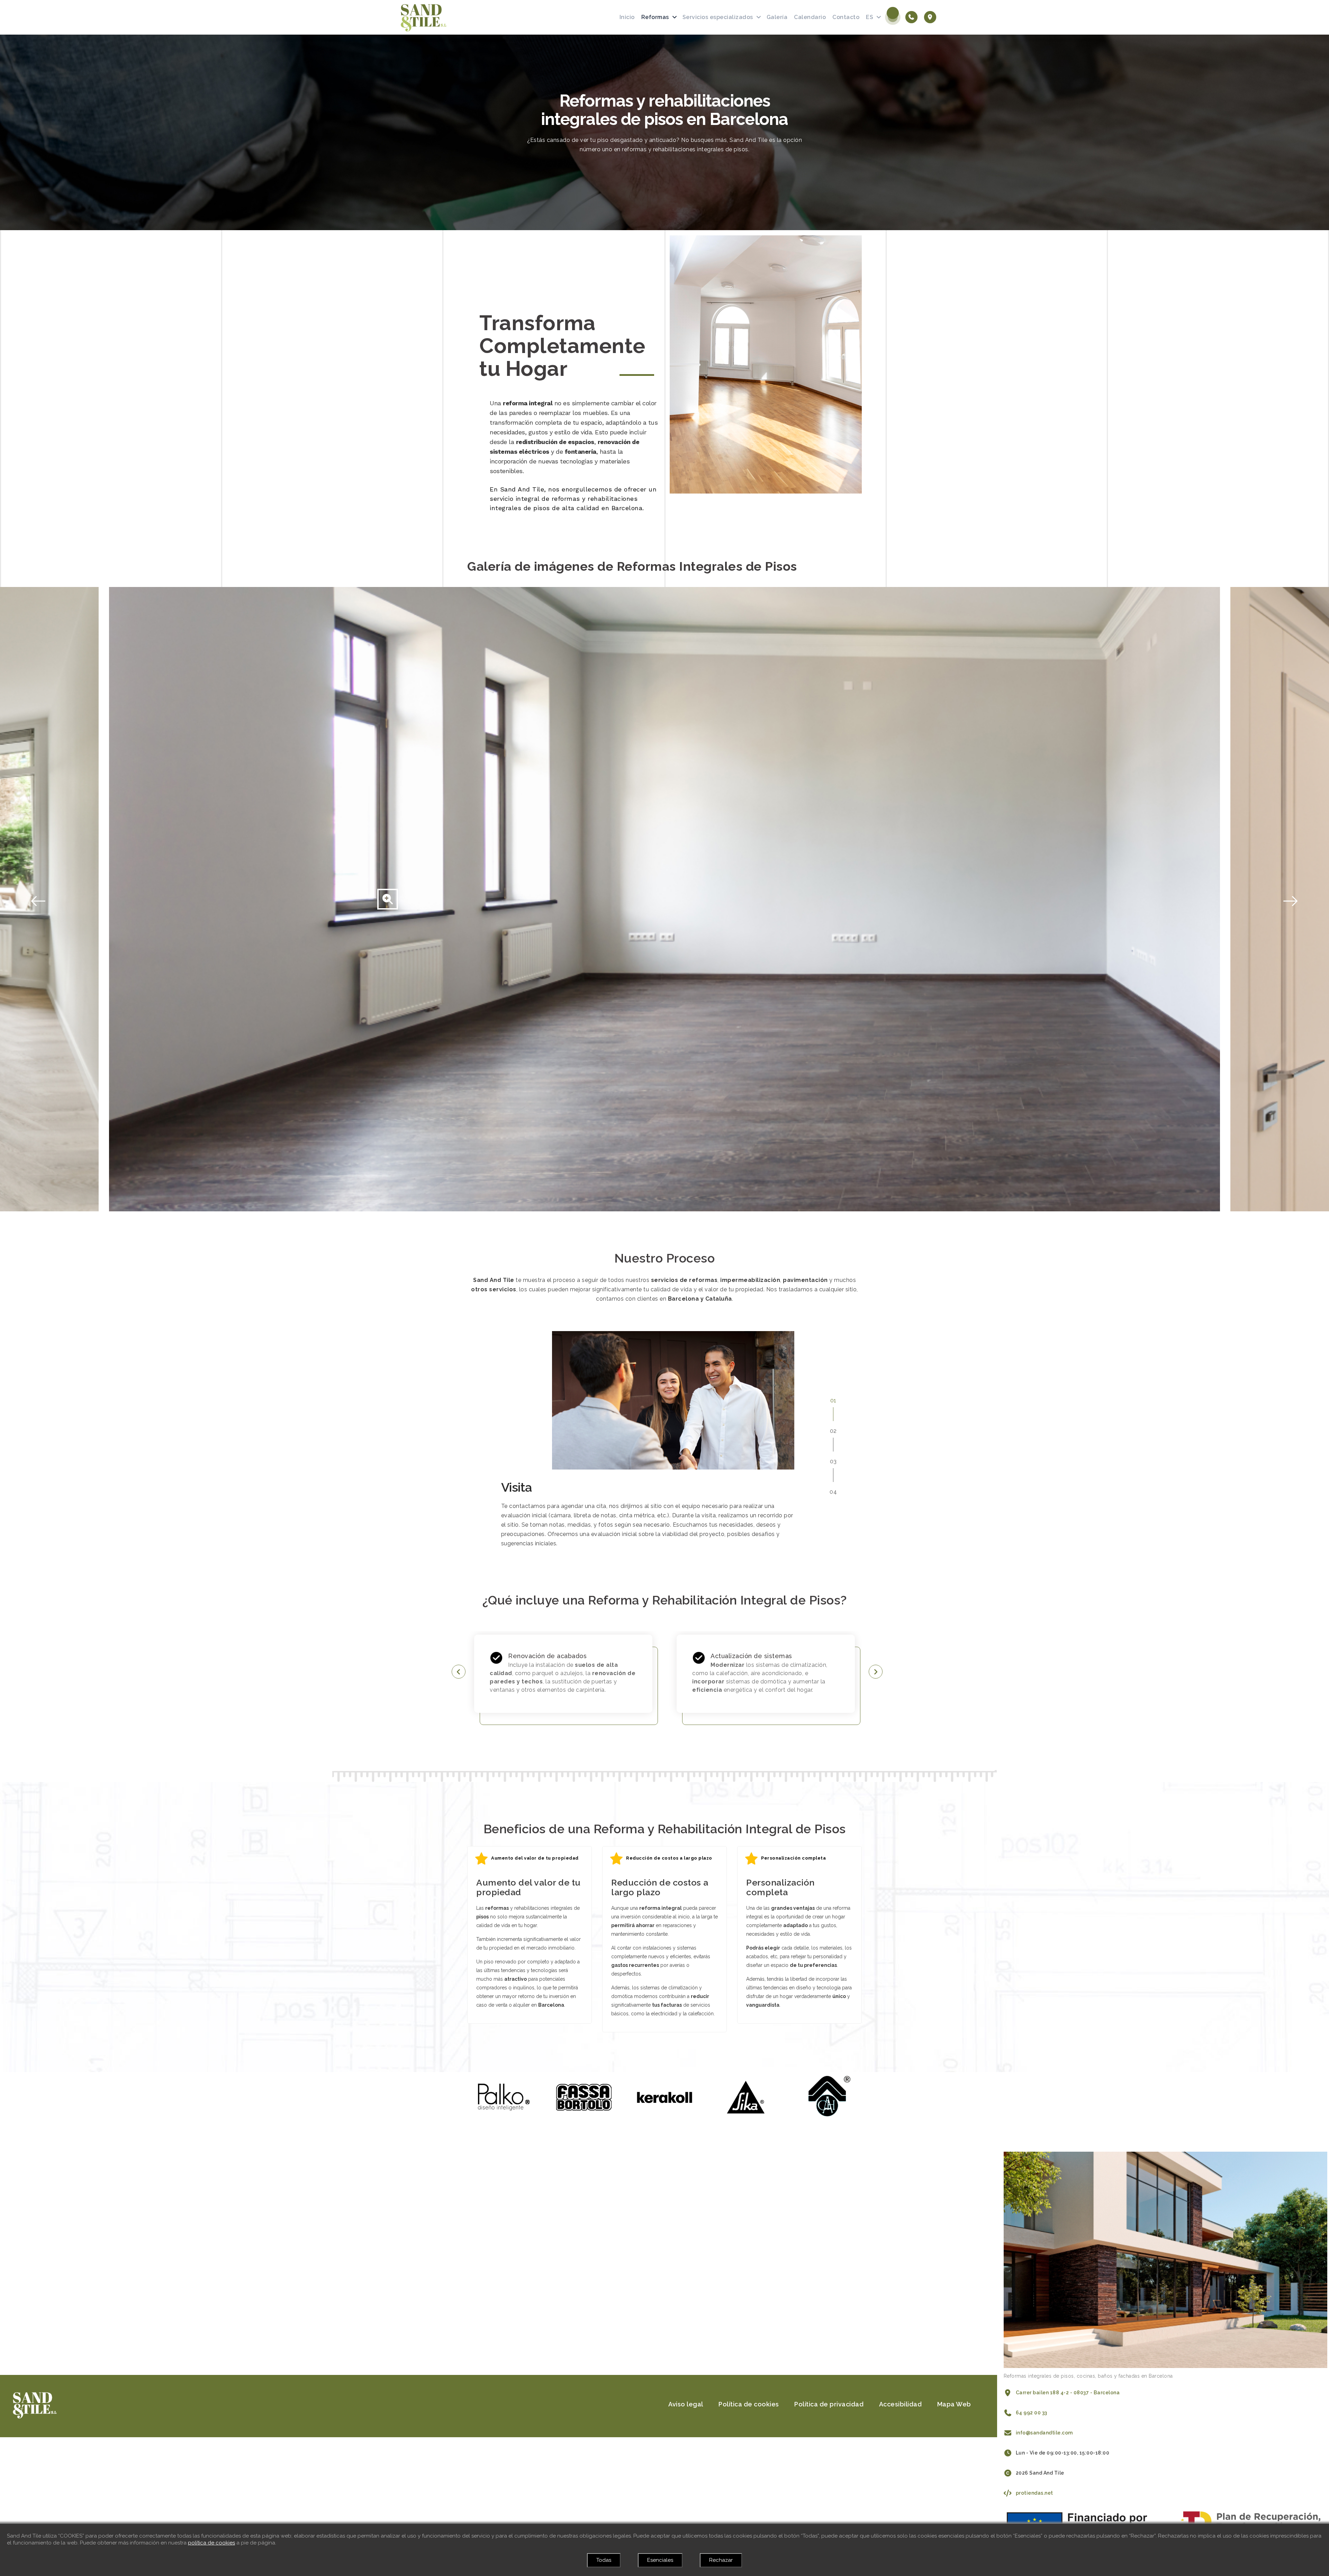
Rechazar (721, 2560)
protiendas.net (1034, 2493)
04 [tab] (833, 1492)
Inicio (627, 17)
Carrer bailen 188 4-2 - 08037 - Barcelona (1068, 2393)
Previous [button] (3, 899)
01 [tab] (833, 1400)
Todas (604, 2560)
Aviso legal (686, 2404)
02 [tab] (833, 1431)
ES (870, 17)
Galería (777, 17)
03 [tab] (833, 1461)
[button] (459, 1673)
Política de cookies (749, 2404)
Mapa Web (954, 2404)
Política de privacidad (829, 2404)
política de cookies (211, 2543)
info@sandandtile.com (1044, 2433)
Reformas (655, 17)
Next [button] (1326, 899)
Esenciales (660, 2560)
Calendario (810, 17)
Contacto (846, 17)
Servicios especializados (718, 17)
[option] (664, 899)
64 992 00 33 (1032, 2413)
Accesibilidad (901, 2404)
